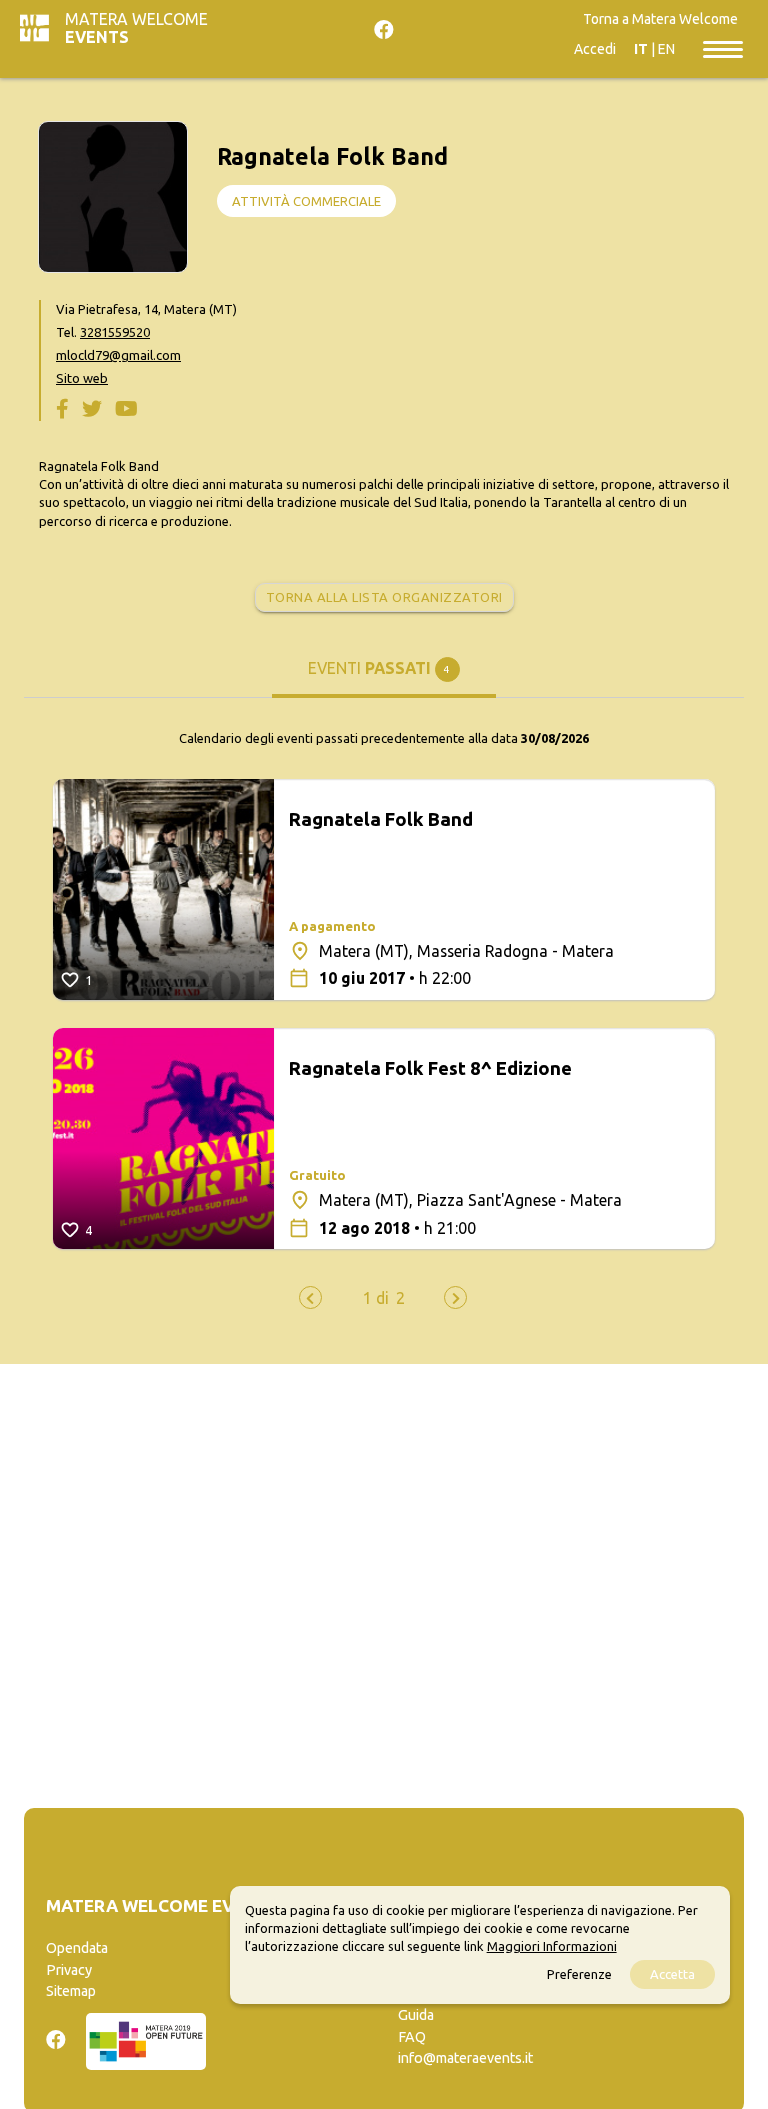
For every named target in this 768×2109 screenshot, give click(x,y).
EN (666, 49)
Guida (416, 2015)
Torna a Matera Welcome (660, 19)
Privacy (69, 1970)
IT (641, 49)
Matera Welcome (136, 28)
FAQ (412, 2037)
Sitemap (71, 1991)
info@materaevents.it (465, 2058)
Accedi (595, 49)
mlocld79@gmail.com (118, 355)
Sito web (82, 378)
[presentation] (310, 1297)
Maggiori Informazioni (552, 1946)
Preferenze (579, 1974)
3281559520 (115, 332)
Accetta (672, 1974)
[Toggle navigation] (723, 48)
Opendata (77, 1948)
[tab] (384, 677)
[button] (376, 1298)
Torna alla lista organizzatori (384, 597)
